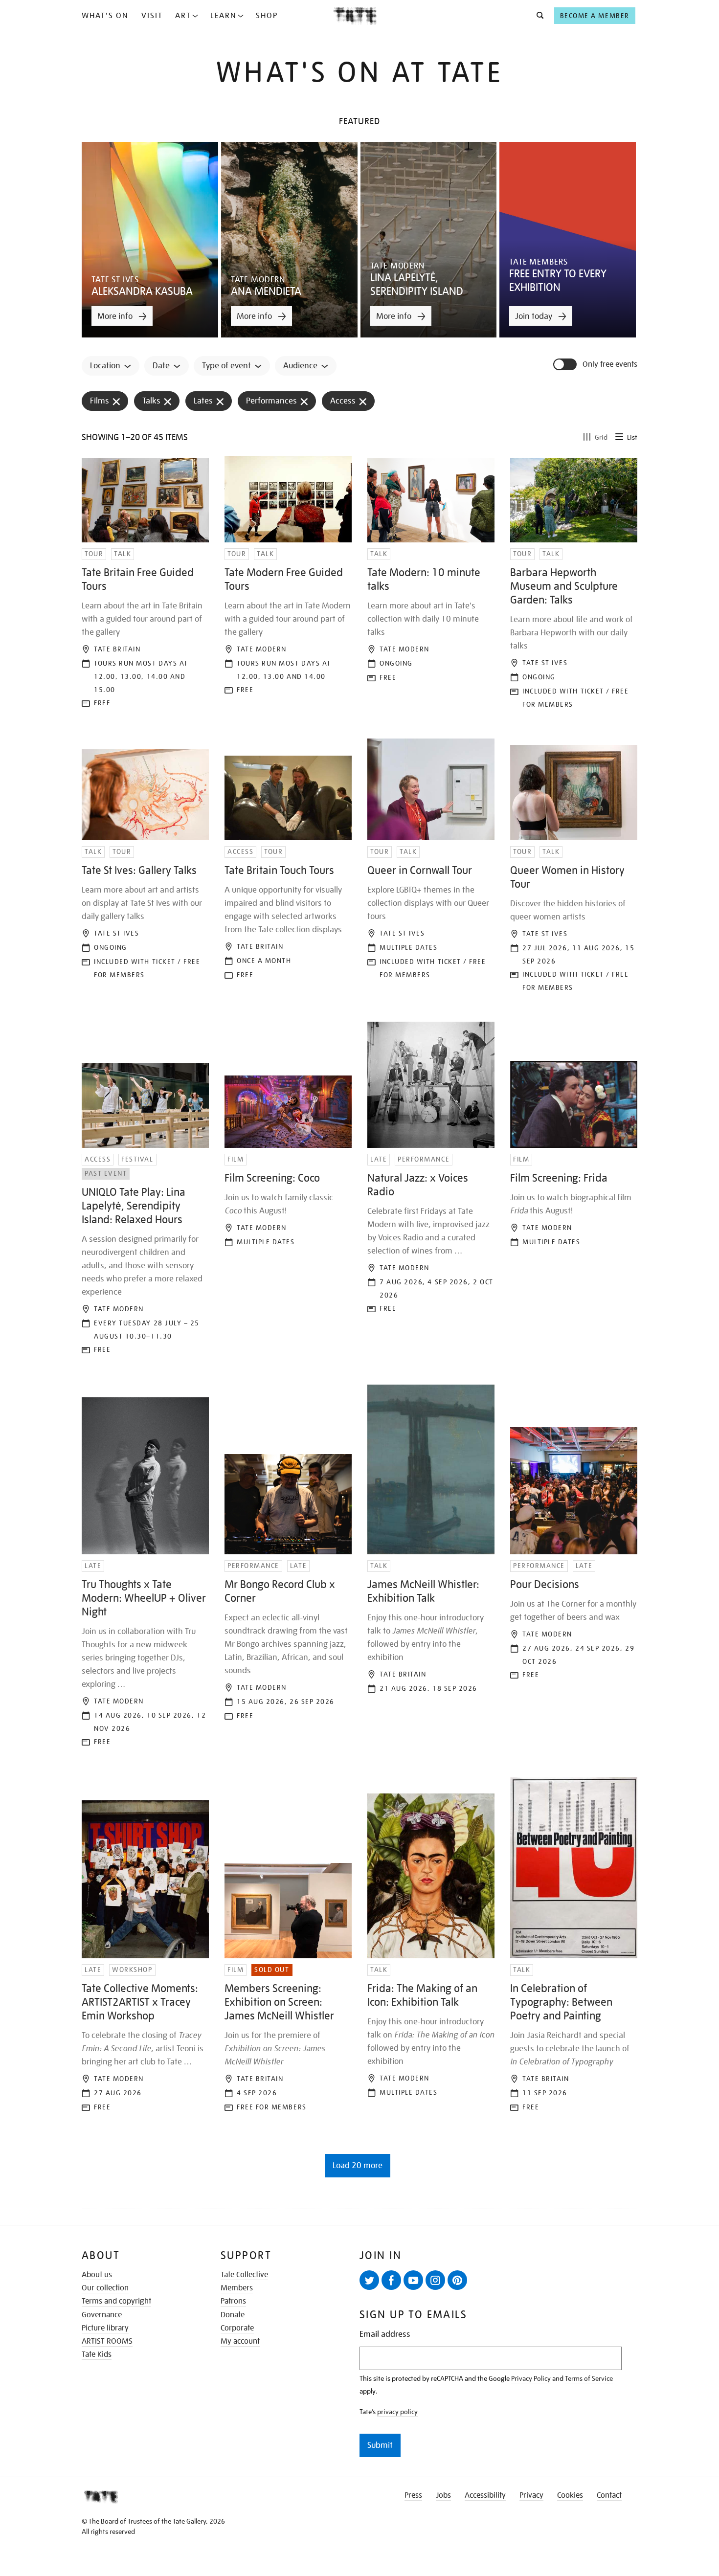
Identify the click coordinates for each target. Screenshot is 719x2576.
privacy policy (397, 2412)
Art (183, 16)
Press (413, 2495)
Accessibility (485, 2495)
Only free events (610, 365)
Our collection (105, 2288)
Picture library (105, 2328)
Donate (233, 2315)
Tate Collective (244, 2275)
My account (240, 2341)
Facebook (391, 2280)
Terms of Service (589, 2378)
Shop (267, 16)
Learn (224, 16)
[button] (537, 16)
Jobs (443, 2495)
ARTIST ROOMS (107, 2341)
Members (237, 2288)
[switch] (566, 364)
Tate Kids (97, 2354)
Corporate (237, 2328)
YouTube (413, 2280)
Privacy (531, 2495)
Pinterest (457, 2280)
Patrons (233, 2301)
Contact (609, 2495)
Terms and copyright (116, 2301)
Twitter (369, 2280)
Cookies (570, 2495)
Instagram (435, 2280)
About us (97, 2275)
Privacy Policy (531, 2378)
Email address (385, 2334)
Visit (152, 16)
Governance (102, 2315)
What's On (105, 16)
